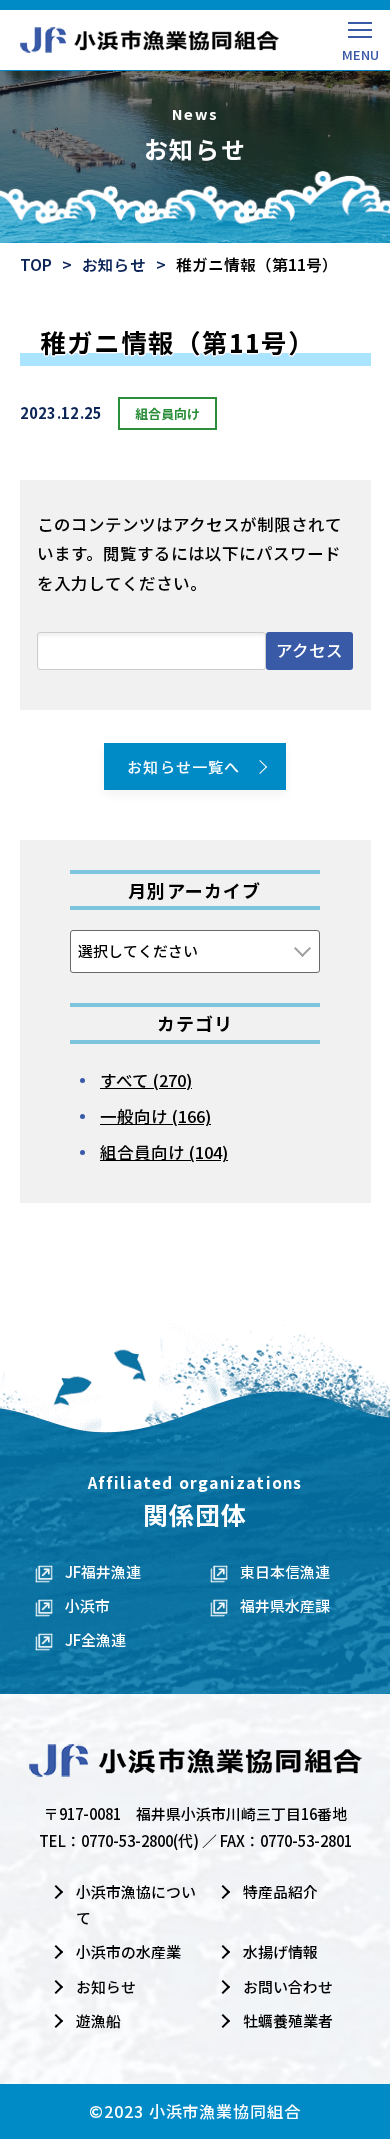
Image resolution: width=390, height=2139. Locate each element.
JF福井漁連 (103, 1571)
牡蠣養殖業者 (288, 2020)
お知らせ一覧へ (183, 766)
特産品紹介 (280, 1891)
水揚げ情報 (280, 1951)
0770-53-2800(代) (140, 1840)
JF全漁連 (95, 1639)
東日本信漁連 (285, 1571)
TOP (36, 264)
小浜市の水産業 (128, 1951)
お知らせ (114, 264)
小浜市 (87, 1605)
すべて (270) (146, 1080)
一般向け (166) (155, 1116)
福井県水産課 (285, 1605)
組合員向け (167, 413)
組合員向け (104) (164, 1152)
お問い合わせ (288, 1986)
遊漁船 (98, 2020)
